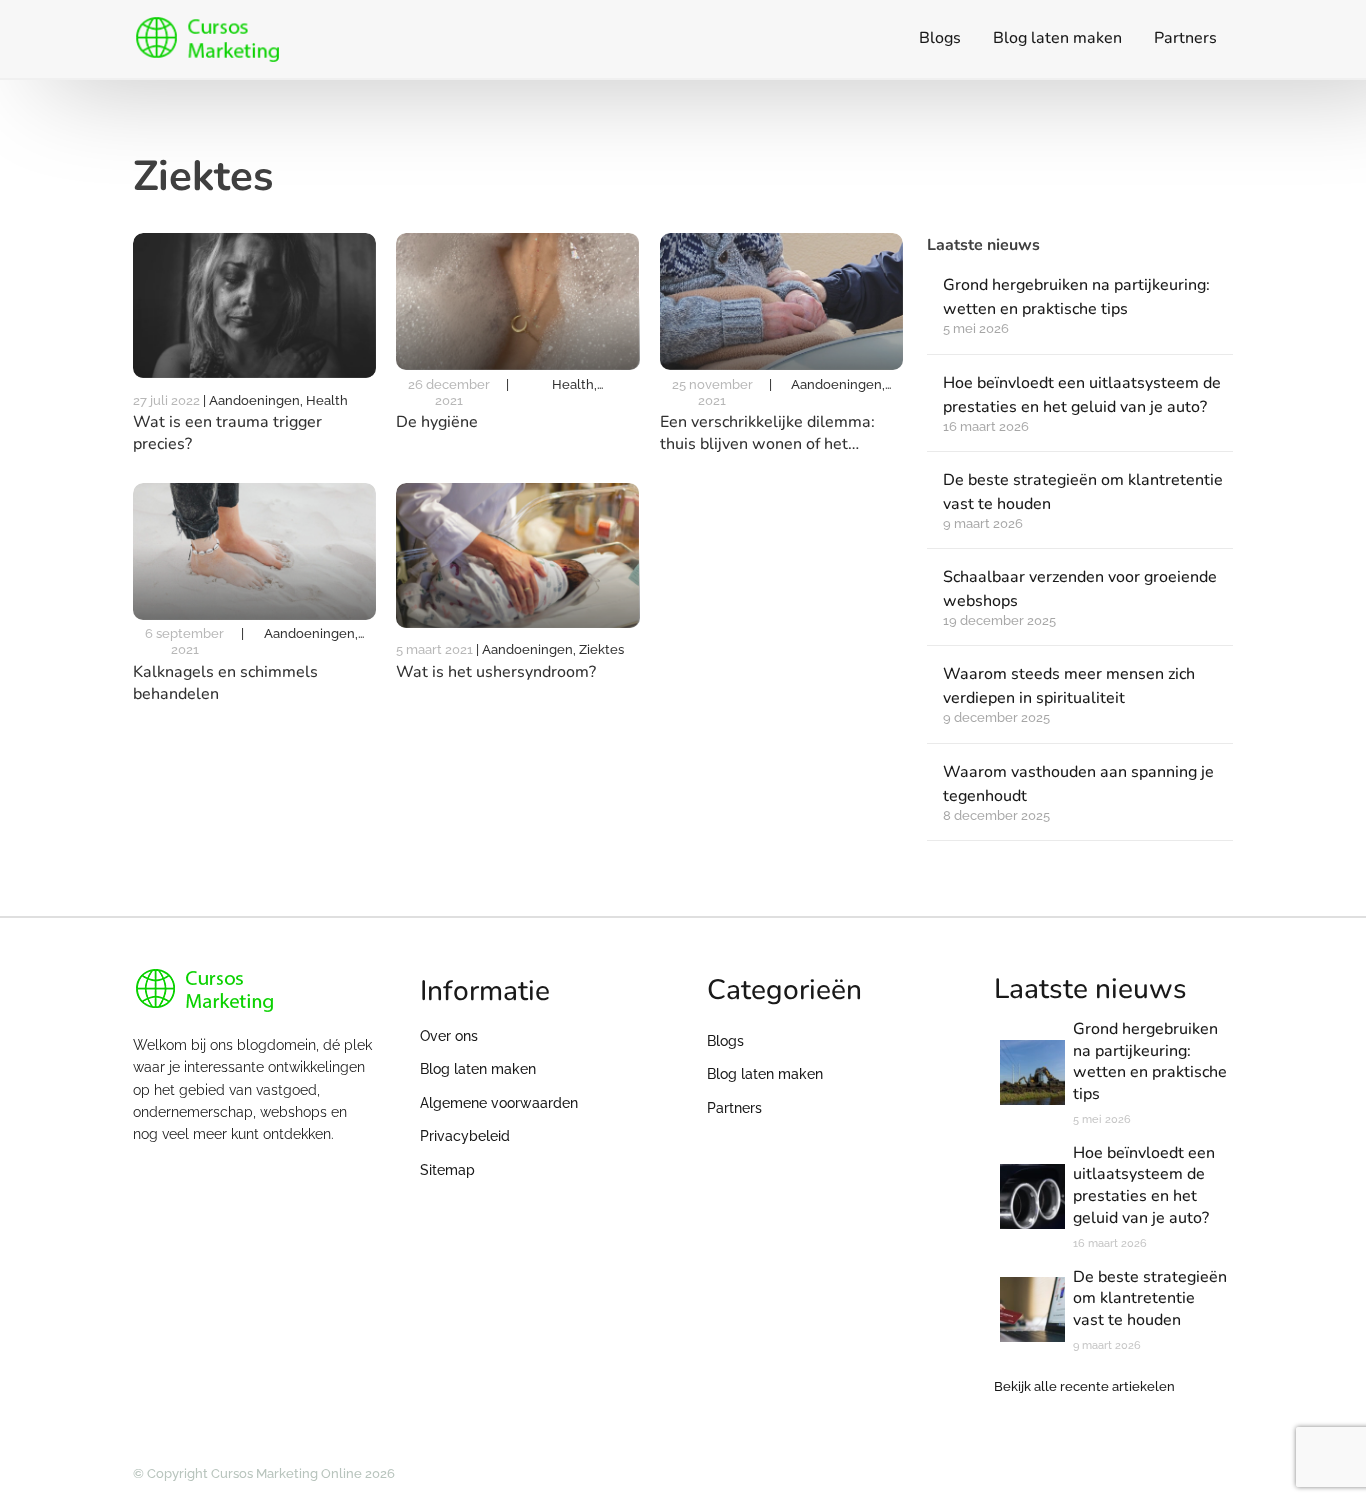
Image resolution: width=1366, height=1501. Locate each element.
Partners (1185, 38)
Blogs (940, 38)
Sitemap (447, 1170)
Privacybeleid (465, 1136)
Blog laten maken (1057, 38)
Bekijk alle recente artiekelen (1084, 1386)
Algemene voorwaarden (499, 1103)
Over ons (449, 1036)
